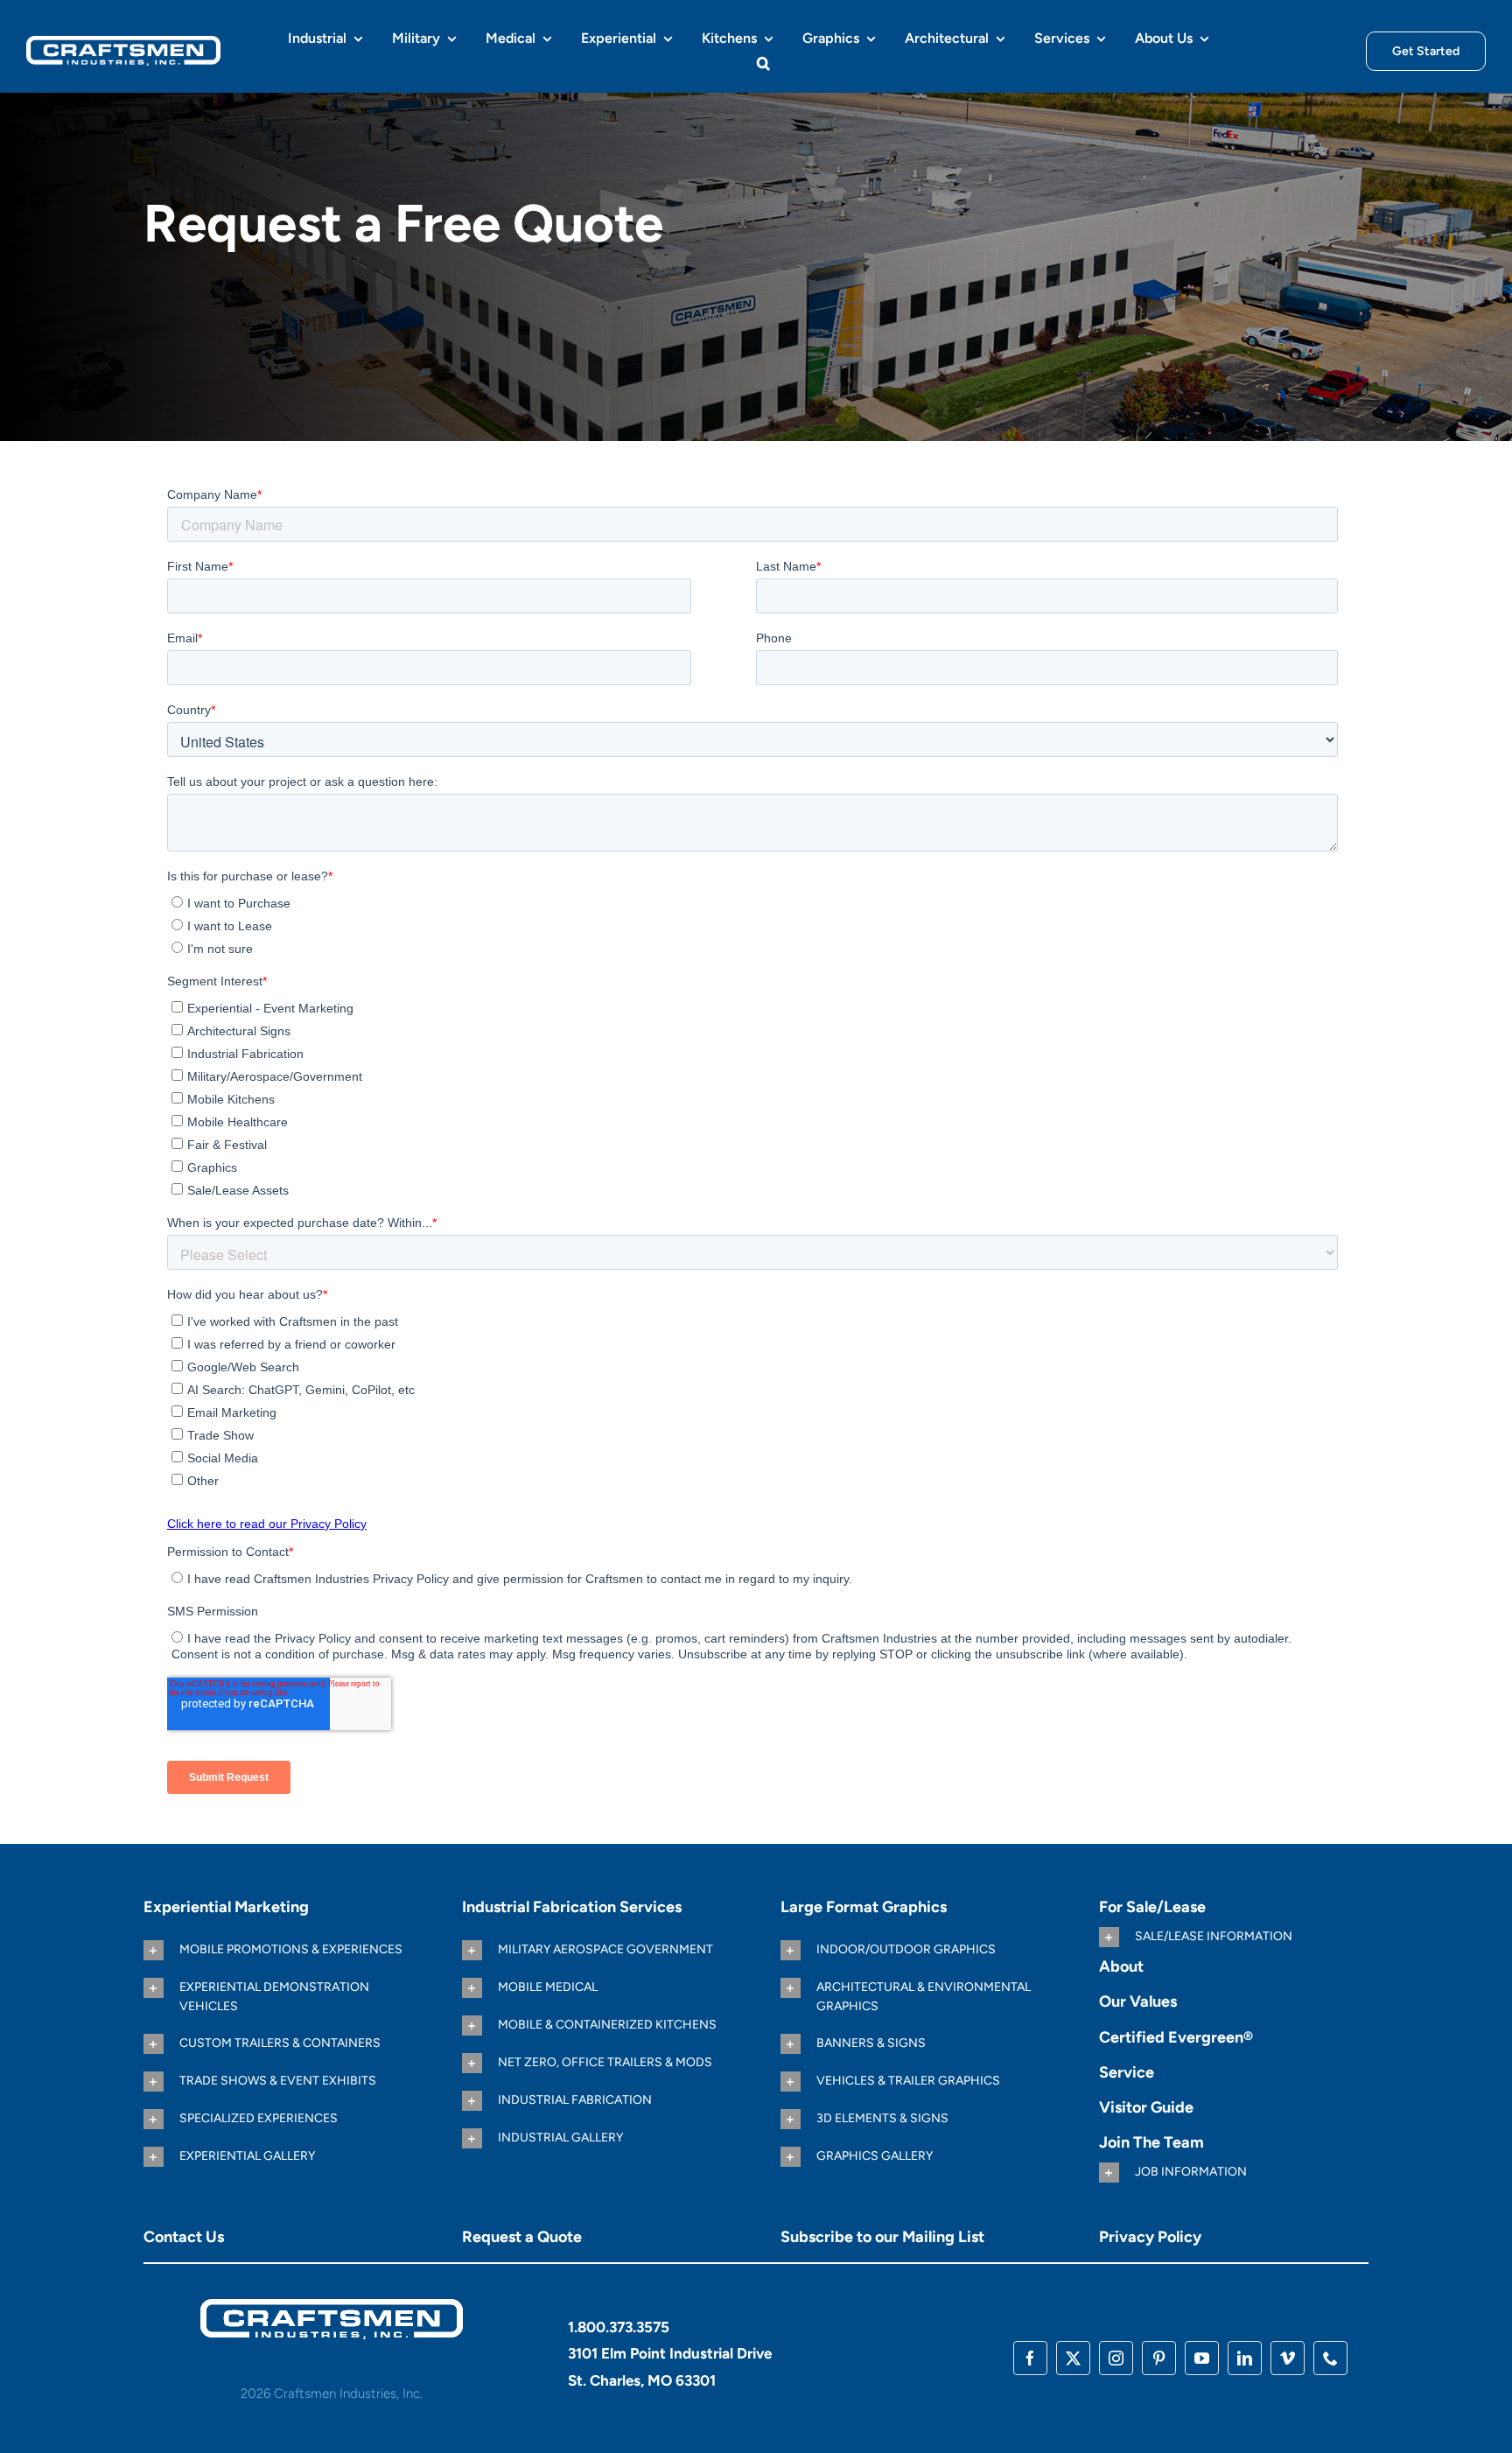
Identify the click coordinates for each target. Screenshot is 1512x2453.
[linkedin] (1245, 2358)
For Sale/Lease (1152, 1907)
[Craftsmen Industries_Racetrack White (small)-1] (332, 2306)
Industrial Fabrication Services (572, 1907)
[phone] (1330, 2358)
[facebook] (1030, 2358)
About (1121, 1966)
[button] (763, 63)
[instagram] (1116, 2358)
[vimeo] (1288, 2358)
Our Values (1138, 2001)
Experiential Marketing (226, 1907)
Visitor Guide (1146, 2107)
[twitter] (1073, 2358)
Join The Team (1151, 2142)
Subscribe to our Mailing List (882, 2237)
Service (1127, 2072)
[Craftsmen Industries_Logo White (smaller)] (124, 43)
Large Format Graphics (864, 1907)
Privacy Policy (1150, 2237)
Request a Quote (522, 2237)
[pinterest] (1159, 2358)
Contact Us (184, 2237)
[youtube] (1202, 2358)
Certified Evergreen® (1176, 2037)
